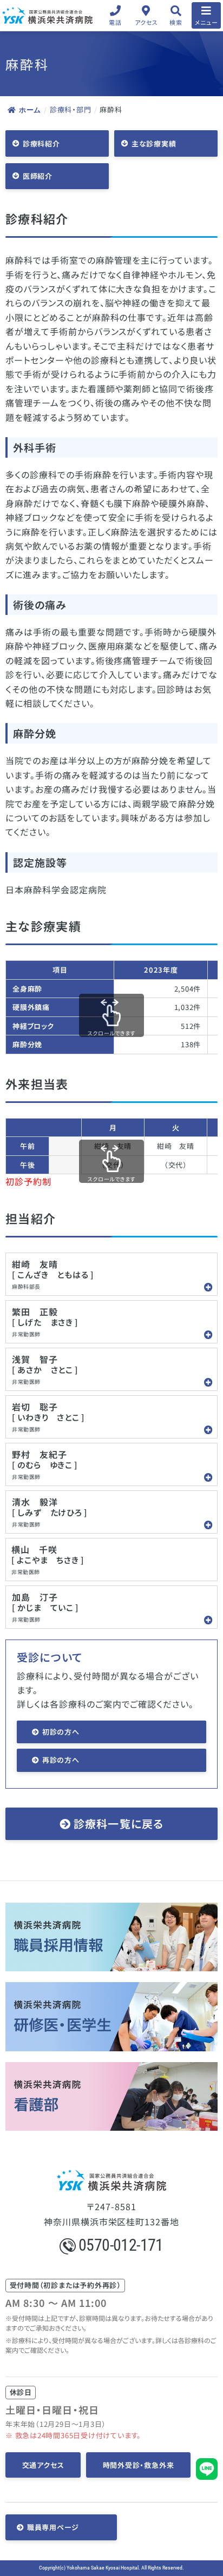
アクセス (146, 22)
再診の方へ (61, 1760)
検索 (176, 22)
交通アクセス (43, 2465)
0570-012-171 (121, 2245)
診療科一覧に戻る (119, 1824)
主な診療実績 (154, 143)
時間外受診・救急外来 (139, 2465)
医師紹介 (38, 176)
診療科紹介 (41, 143)
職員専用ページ (53, 2527)
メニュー (206, 22)
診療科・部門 (71, 109)
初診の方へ (61, 1732)
